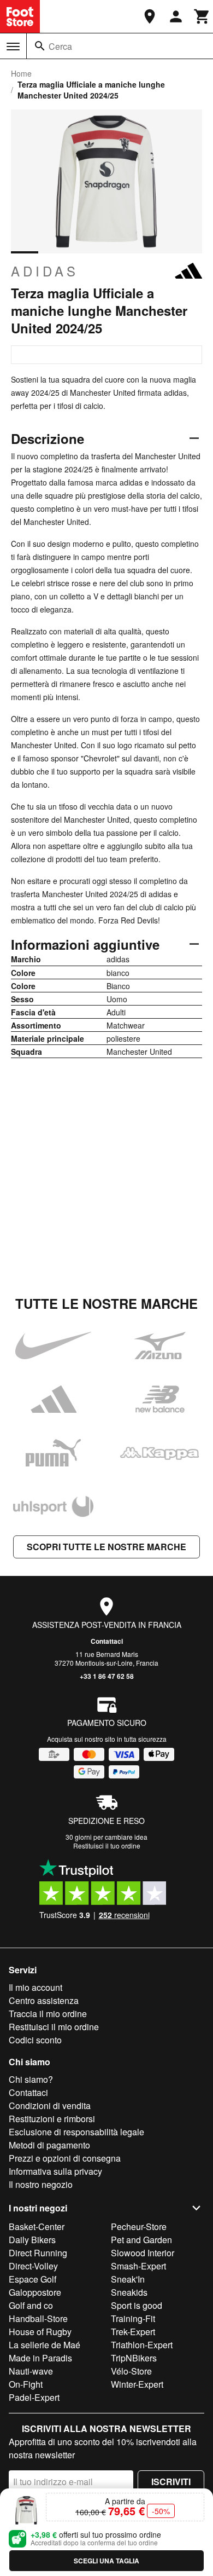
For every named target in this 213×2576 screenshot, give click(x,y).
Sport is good (137, 2305)
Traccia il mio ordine (48, 2014)
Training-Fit (133, 2318)
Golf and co (31, 2305)
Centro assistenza (44, 2000)
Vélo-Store (131, 2371)
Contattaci (107, 1641)
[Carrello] (202, 16)
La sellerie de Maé (45, 2345)
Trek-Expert (133, 2332)
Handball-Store (38, 2318)
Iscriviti (171, 2482)
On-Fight (26, 2384)
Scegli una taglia (106, 2561)
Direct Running (38, 2253)
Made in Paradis (40, 2358)
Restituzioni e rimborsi (52, 2119)
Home (21, 73)
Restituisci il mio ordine (54, 2027)
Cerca (60, 46)
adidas (45, 271)
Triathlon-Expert (142, 2345)
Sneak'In (128, 2279)
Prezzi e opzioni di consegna (65, 2158)
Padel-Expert (34, 2397)
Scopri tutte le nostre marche (106, 1547)
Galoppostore (35, 2292)
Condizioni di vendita (50, 2106)
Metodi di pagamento (49, 2145)
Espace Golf (32, 2279)
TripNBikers (134, 2358)
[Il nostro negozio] (150, 16)
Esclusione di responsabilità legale (76, 2132)
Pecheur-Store (139, 2226)
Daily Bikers (32, 2240)
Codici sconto (35, 2040)
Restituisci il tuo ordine (107, 1846)
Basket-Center (37, 2226)
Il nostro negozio (41, 2184)
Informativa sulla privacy (55, 2171)
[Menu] (13, 47)
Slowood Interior (143, 2253)
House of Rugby (40, 2332)
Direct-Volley (33, 2266)
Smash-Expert (138, 2266)
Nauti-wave (31, 2371)
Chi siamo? (31, 2079)
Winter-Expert (137, 2384)
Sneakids (129, 2292)
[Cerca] (40, 46)
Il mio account (35, 1987)
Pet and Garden (141, 2240)
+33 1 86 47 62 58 (107, 1676)
